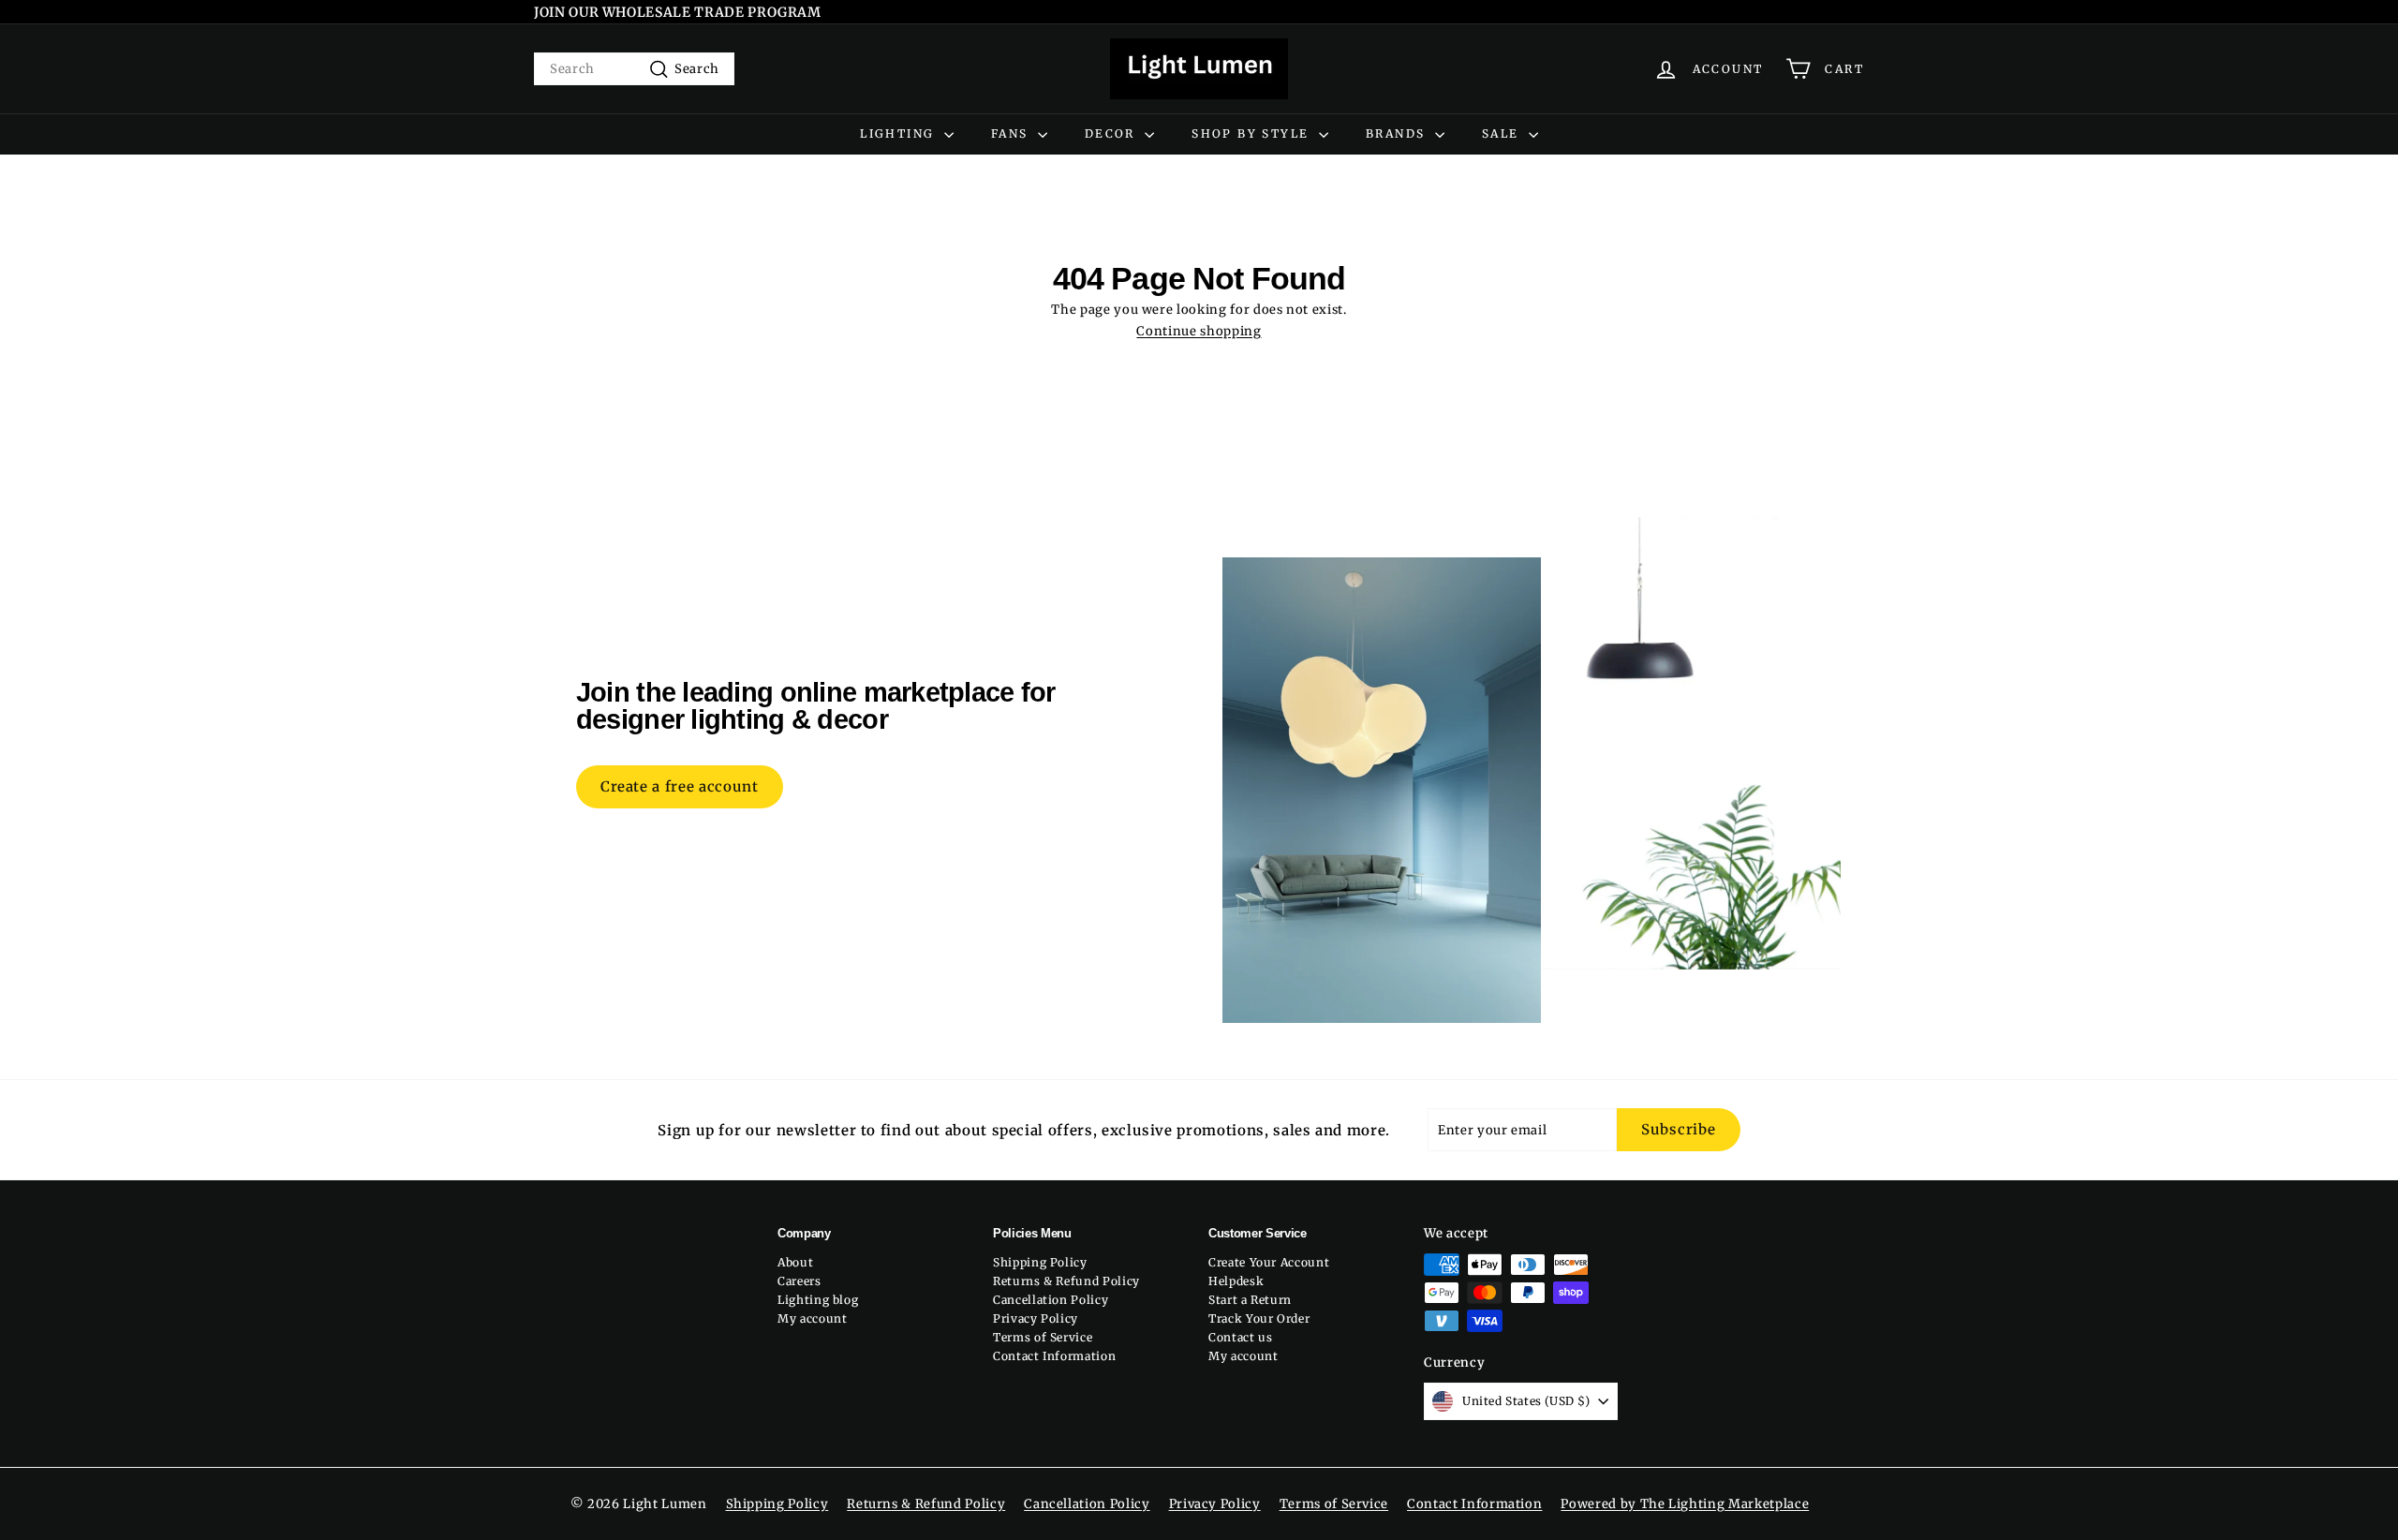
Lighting (900, 133)
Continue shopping (1199, 331)
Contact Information (1054, 1356)
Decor (1112, 133)
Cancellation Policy (1051, 1300)
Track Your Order (1259, 1318)
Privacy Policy (1036, 1318)
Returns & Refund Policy (1066, 1281)
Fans (1012, 133)
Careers (799, 1281)
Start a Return (1250, 1300)
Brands (1398, 133)
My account (813, 1318)
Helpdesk (1236, 1281)
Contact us (1241, 1337)
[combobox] (634, 69)
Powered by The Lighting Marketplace (1685, 1504)
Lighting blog (818, 1300)
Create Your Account (1269, 1262)
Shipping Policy (1040, 1262)
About (795, 1262)
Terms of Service (1043, 1337)
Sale (1503, 133)
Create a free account (680, 786)
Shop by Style (1253, 133)
